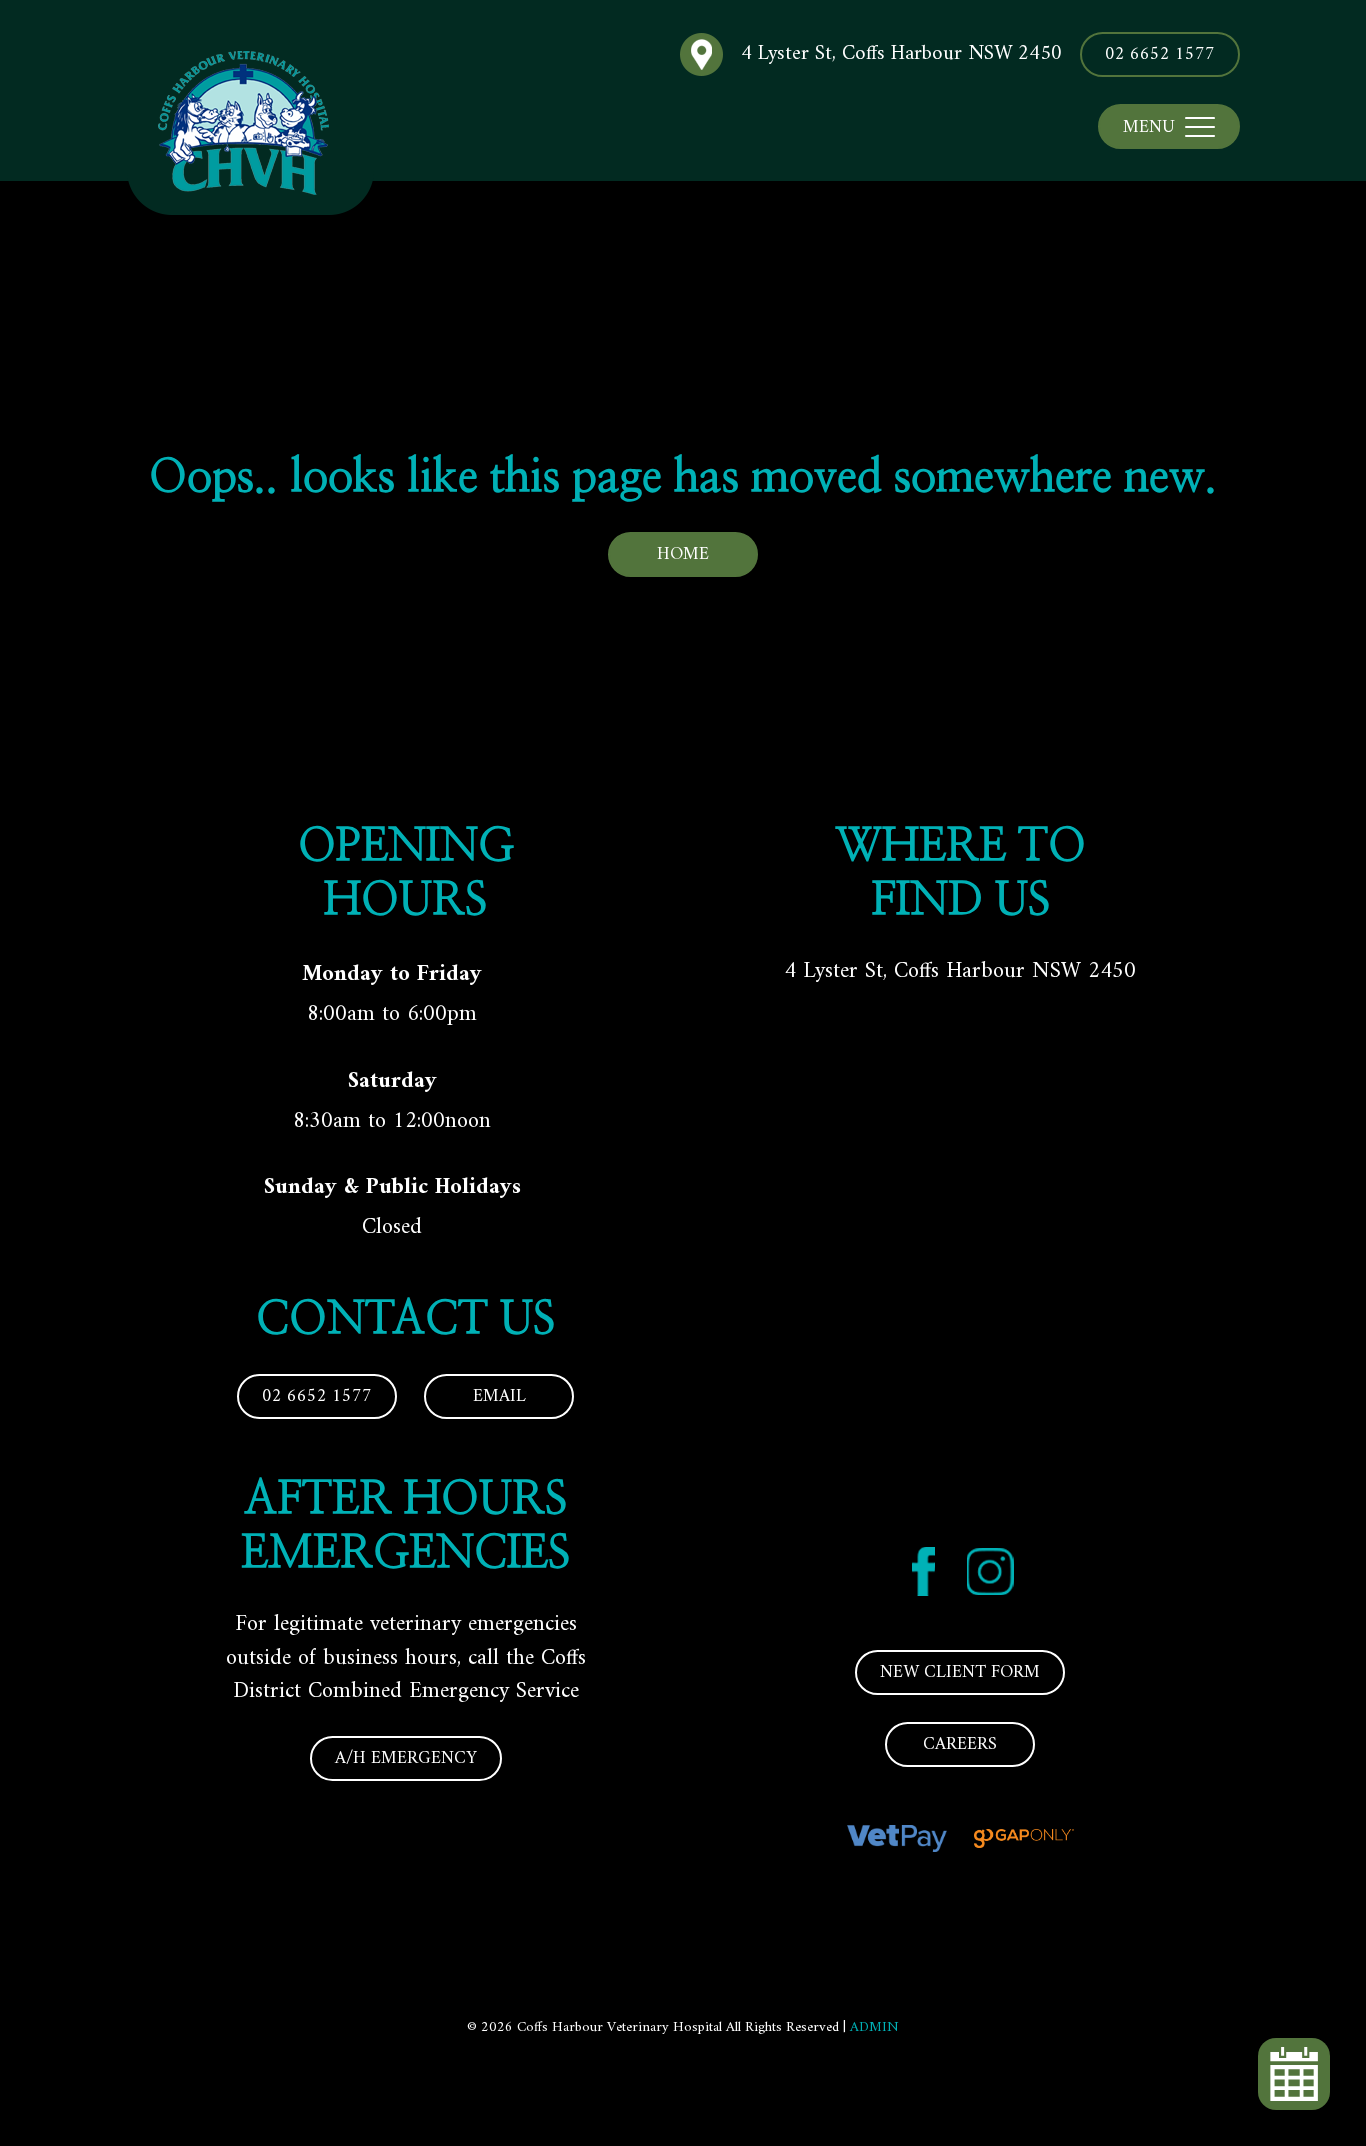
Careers (960, 1744)
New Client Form (960, 1672)
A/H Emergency (406, 1758)
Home (683, 554)
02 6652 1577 (1160, 54)
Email (499, 1396)
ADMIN (874, 2027)
